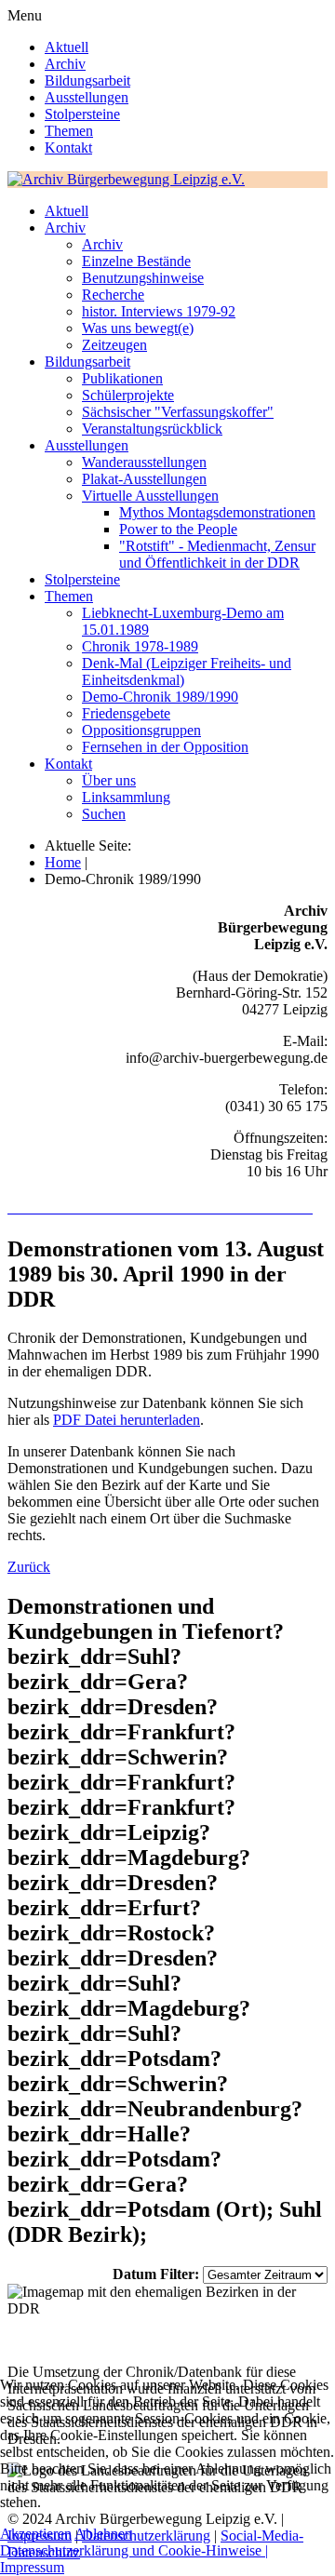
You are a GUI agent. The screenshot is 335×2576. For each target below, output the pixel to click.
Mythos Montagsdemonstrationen (217, 512)
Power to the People (178, 529)
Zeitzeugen (114, 345)
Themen (69, 131)
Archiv (65, 64)
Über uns (109, 780)
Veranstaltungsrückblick (152, 429)
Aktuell (67, 47)
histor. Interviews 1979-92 (159, 311)
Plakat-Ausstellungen (144, 479)
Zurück (29, 1567)
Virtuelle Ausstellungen (150, 496)
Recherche (113, 295)
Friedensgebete (126, 713)
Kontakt (68, 148)
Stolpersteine (82, 114)
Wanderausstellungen (144, 462)
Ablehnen (103, 2534)
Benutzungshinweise (143, 278)
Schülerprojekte (128, 395)
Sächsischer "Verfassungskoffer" (178, 412)
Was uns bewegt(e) (138, 328)
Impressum (32, 2567)
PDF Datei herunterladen (127, 1420)
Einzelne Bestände (136, 261)
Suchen (104, 814)
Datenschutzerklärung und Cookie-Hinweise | (134, 2550)
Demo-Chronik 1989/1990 (160, 697)
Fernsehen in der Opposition (165, 747)
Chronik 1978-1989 (140, 646)
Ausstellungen (87, 97)
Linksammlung (126, 797)
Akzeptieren (36, 2534)
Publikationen (122, 378)
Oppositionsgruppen (141, 730)
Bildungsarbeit (87, 80)
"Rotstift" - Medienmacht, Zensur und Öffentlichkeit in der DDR (217, 554)
